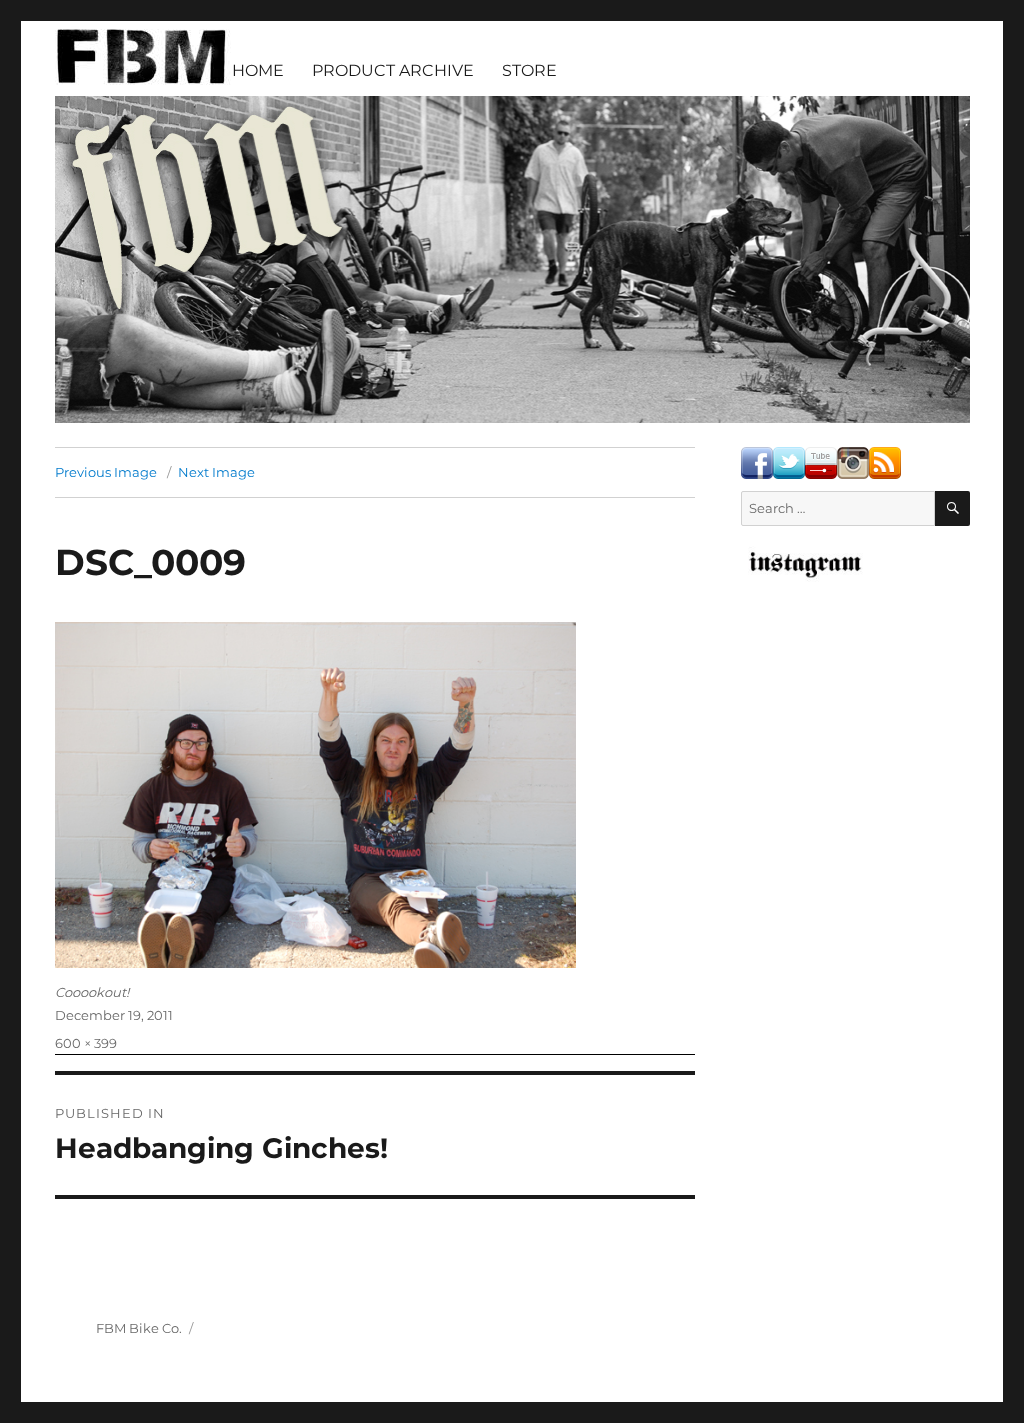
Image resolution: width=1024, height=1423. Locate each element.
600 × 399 (86, 1043)
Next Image (216, 472)
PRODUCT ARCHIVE (393, 70)
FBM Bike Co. (139, 1328)
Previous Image (106, 472)
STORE (529, 70)
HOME (258, 70)
